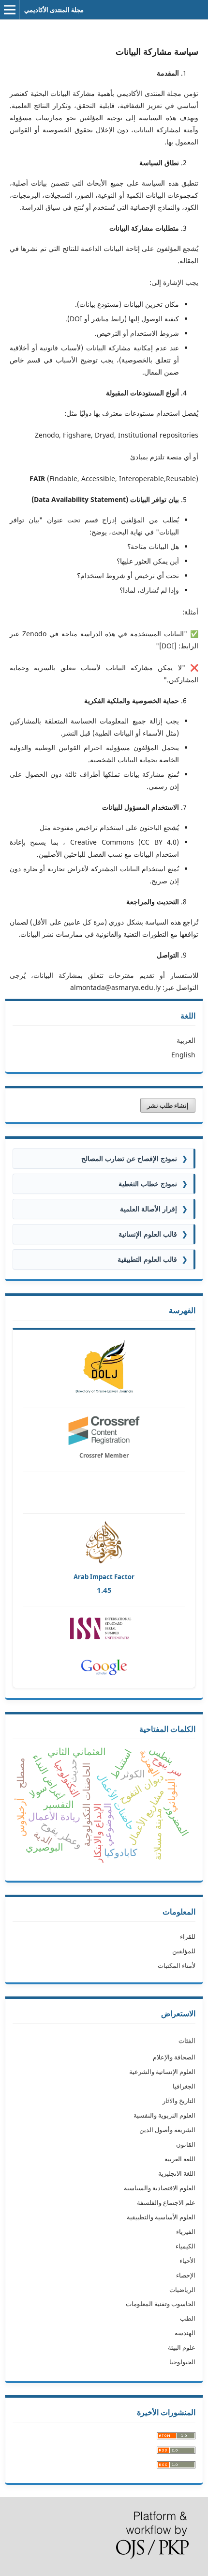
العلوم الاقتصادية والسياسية (160, 2188)
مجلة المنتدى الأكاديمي (54, 10)
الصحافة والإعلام (174, 2057)
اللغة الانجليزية (177, 2173)
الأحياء (187, 2261)
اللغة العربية (180, 2159)
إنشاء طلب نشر (168, 1105)
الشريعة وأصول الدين (167, 2130)
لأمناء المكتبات (177, 1965)
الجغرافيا (184, 2086)
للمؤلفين (184, 1951)
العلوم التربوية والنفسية (164, 2115)
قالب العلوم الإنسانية (153, 1234)
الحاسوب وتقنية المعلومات (161, 2304)
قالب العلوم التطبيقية (153, 1259)
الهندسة (185, 2333)
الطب (188, 2318)
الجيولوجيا (182, 2362)
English (183, 1055)
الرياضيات (182, 2290)
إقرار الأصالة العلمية (154, 1209)
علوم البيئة (182, 2347)
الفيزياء (186, 2231)
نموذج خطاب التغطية (153, 1184)
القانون (186, 2144)
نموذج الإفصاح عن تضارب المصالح (134, 1158)
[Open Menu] (10, 10)
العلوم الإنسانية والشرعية (162, 2072)
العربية (186, 1040)
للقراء (188, 1936)
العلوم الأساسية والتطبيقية (161, 2217)
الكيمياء (186, 2246)
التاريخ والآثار (179, 2101)
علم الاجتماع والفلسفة (166, 2202)
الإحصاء (186, 2275)
